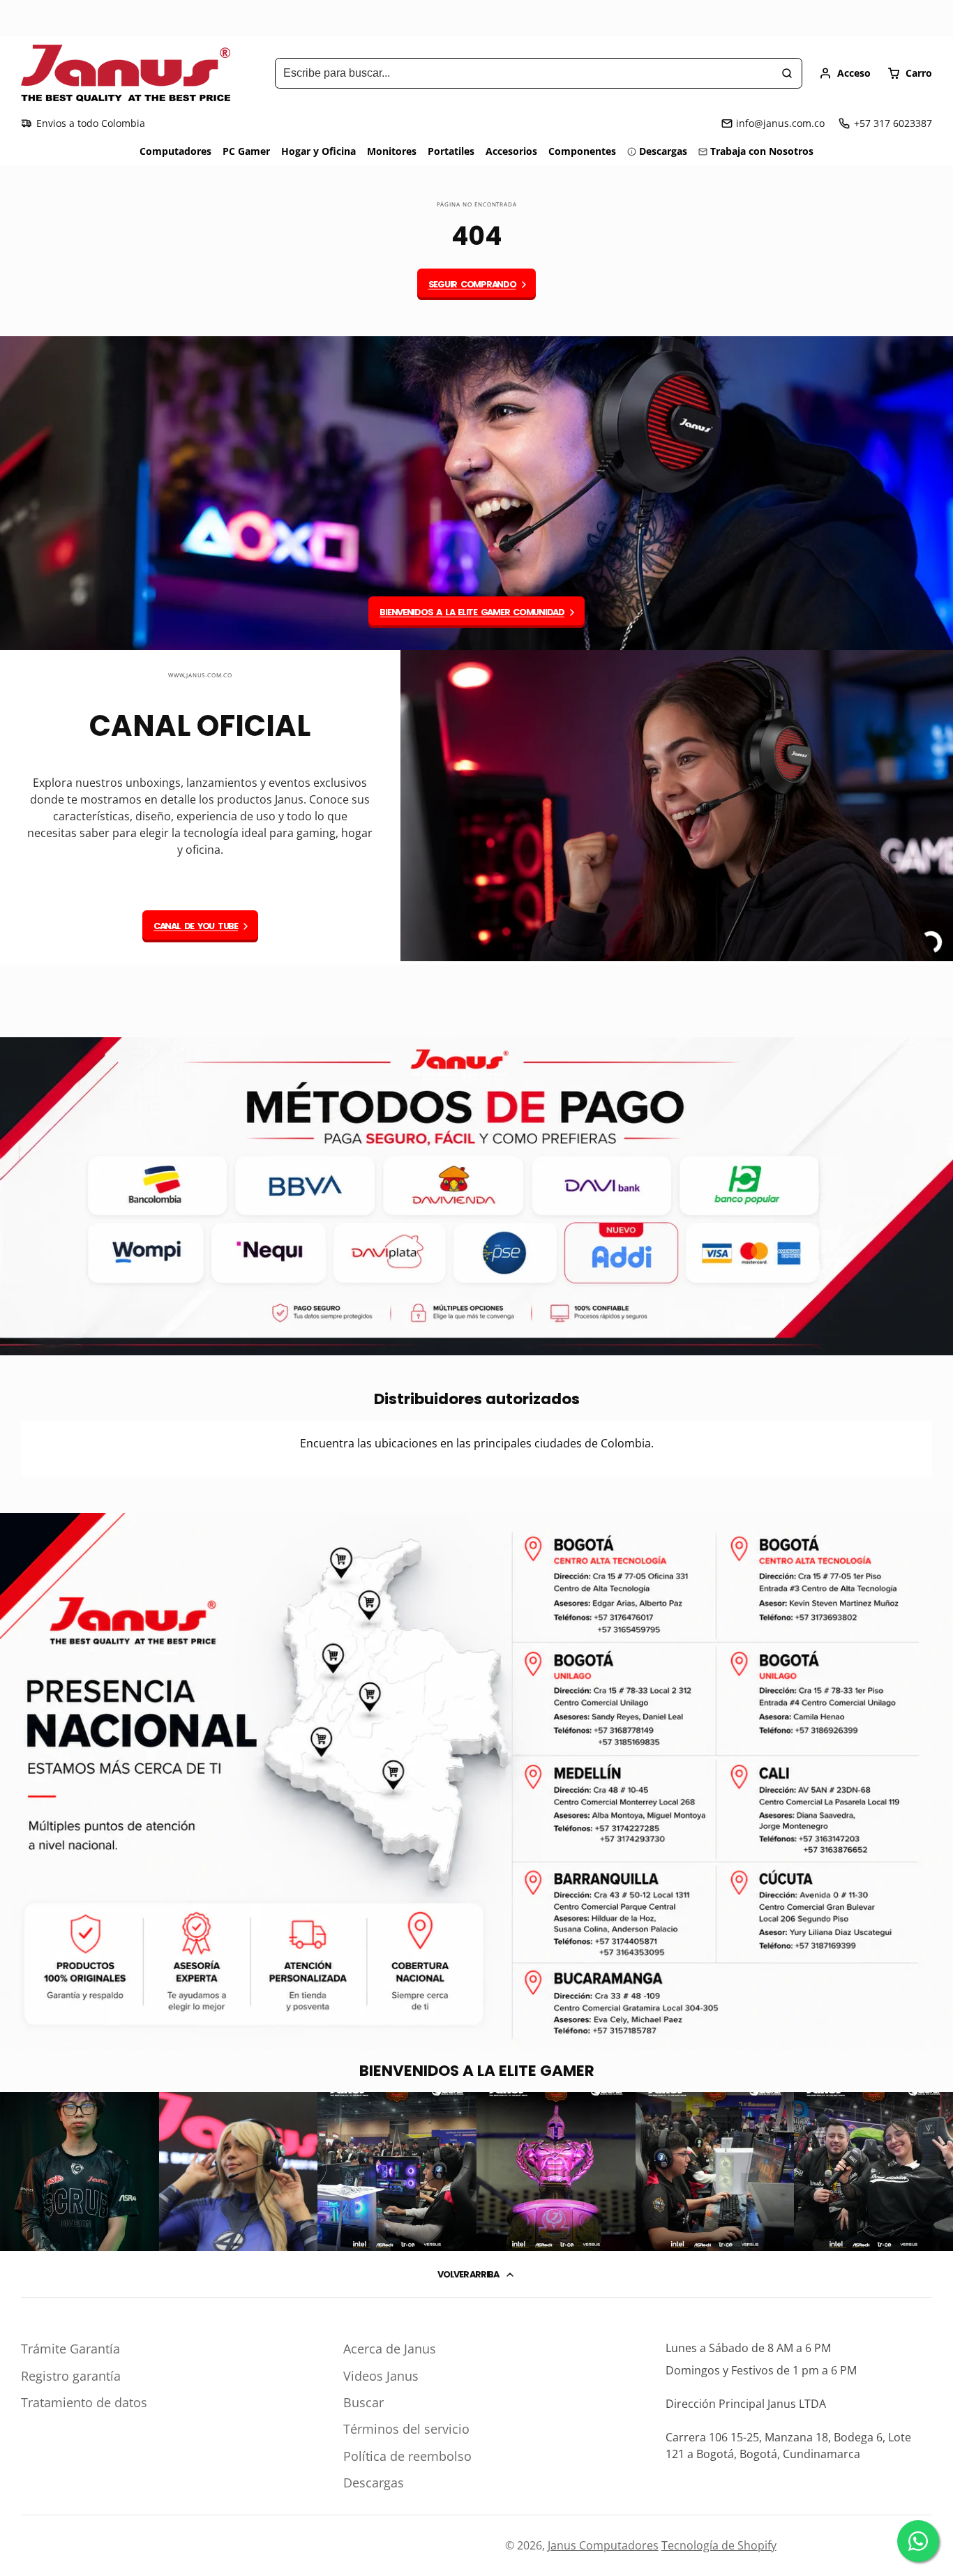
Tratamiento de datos (84, 2402)
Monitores (392, 151)
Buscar (363, 2402)
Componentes (582, 151)
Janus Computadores (603, 2545)
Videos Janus (381, 2376)
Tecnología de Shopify (719, 2545)
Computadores (175, 151)
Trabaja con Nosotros (762, 151)
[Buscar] (787, 73)
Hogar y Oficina (318, 151)
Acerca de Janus (390, 2349)
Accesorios (511, 151)
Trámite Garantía (70, 2349)
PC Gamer (246, 151)
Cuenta (845, 73)
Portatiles (451, 151)
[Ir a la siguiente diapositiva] (929, 1001)
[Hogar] (126, 73)
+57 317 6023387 (893, 123)
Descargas (663, 151)
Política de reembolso (407, 2456)
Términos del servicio (406, 2429)
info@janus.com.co (780, 123)
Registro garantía (71, 2376)
